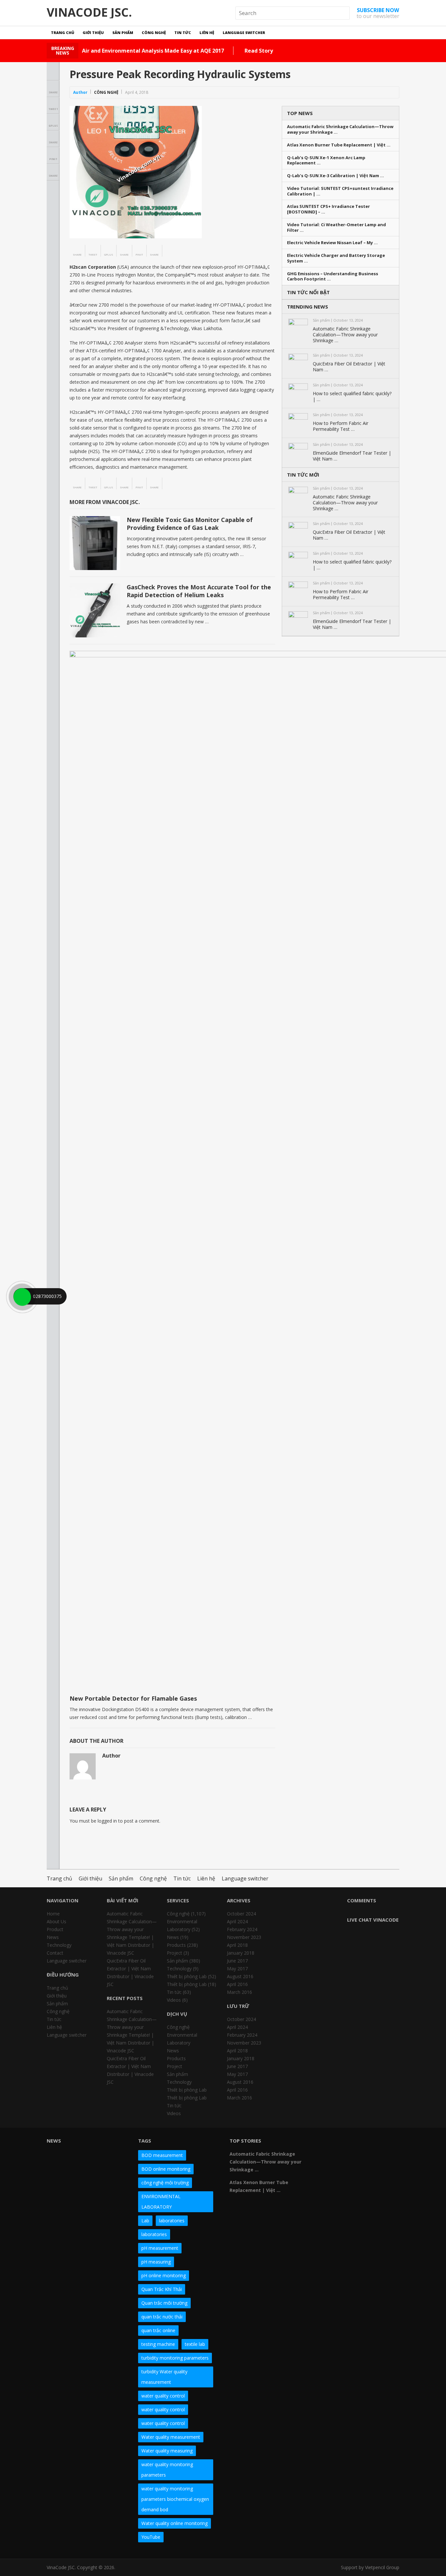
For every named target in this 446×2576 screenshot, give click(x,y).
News (53, 1937)
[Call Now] (22, 1296)
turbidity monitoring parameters (175, 2358)
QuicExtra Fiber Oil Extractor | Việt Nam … (349, 367)
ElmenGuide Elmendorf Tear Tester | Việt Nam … (352, 456)
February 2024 (242, 1929)
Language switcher (244, 33)
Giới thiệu (93, 33)
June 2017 (237, 1961)
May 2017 (237, 1969)
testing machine (158, 2344)
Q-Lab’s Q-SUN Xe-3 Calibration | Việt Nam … (335, 176)
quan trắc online (158, 2330)
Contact (55, 1953)
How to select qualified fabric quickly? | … (352, 396)
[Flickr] (339, 2143)
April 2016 (237, 1984)
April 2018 (237, 1945)
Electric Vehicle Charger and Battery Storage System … (336, 258)
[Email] (327, 2155)
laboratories (172, 2221)
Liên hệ (207, 33)
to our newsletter (378, 13)
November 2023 (244, 1937)
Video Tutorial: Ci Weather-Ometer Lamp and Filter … (336, 227)
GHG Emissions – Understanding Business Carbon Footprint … (333, 277)
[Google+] (350, 2143)
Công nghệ (154, 33)
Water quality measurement (171, 2437)
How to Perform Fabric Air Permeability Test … (341, 426)
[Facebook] (327, 2143)
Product (55, 1929)
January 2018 (241, 1953)
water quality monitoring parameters (167, 2470)
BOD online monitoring (166, 2169)
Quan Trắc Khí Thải (162, 2289)
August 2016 (240, 1976)
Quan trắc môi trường (164, 2303)
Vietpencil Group (382, 2567)
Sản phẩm (123, 33)
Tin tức (183, 33)
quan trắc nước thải (162, 2317)
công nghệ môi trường (165, 2183)
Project (175, 1953)
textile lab (195, 2344)
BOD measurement (162, 2155)
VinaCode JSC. (89, 12)
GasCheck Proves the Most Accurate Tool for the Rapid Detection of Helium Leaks (199, 591)
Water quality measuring (167, 2451)
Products (176, 1945)
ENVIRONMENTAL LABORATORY (161, 2202)
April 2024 (237, 1921)
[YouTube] (374, 2143)
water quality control (163, 2396)
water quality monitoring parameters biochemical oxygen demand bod (175, 2499)
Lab (145, 2221)
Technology (59, 1945)
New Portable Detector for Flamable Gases (133, 1698)
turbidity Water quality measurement (164, 2377)
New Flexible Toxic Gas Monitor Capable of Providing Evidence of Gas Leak (190, 523)
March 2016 (239, 1992)
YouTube (151, 2537)
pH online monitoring (164, 2275)
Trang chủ (63, 33)
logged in (107, 1821)
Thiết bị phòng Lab (187, 1976)
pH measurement (160, 2248)
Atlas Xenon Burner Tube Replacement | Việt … (339, 145)
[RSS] (339, 2155)
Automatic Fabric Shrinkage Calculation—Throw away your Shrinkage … (340, 129)
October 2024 (241, 1914)
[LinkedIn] (362, 2143)
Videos (174, 2000)
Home (53, 1914)
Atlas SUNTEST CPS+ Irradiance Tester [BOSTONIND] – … (328, 209)
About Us (56, 1921)
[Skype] (386, 2143)
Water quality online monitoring (175, 2523)
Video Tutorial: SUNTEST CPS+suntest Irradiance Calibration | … (340, 191)
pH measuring (156, 2262)
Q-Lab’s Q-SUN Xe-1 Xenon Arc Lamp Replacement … (326, 160)
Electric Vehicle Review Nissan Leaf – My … (332, 243)
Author (80, 92)
